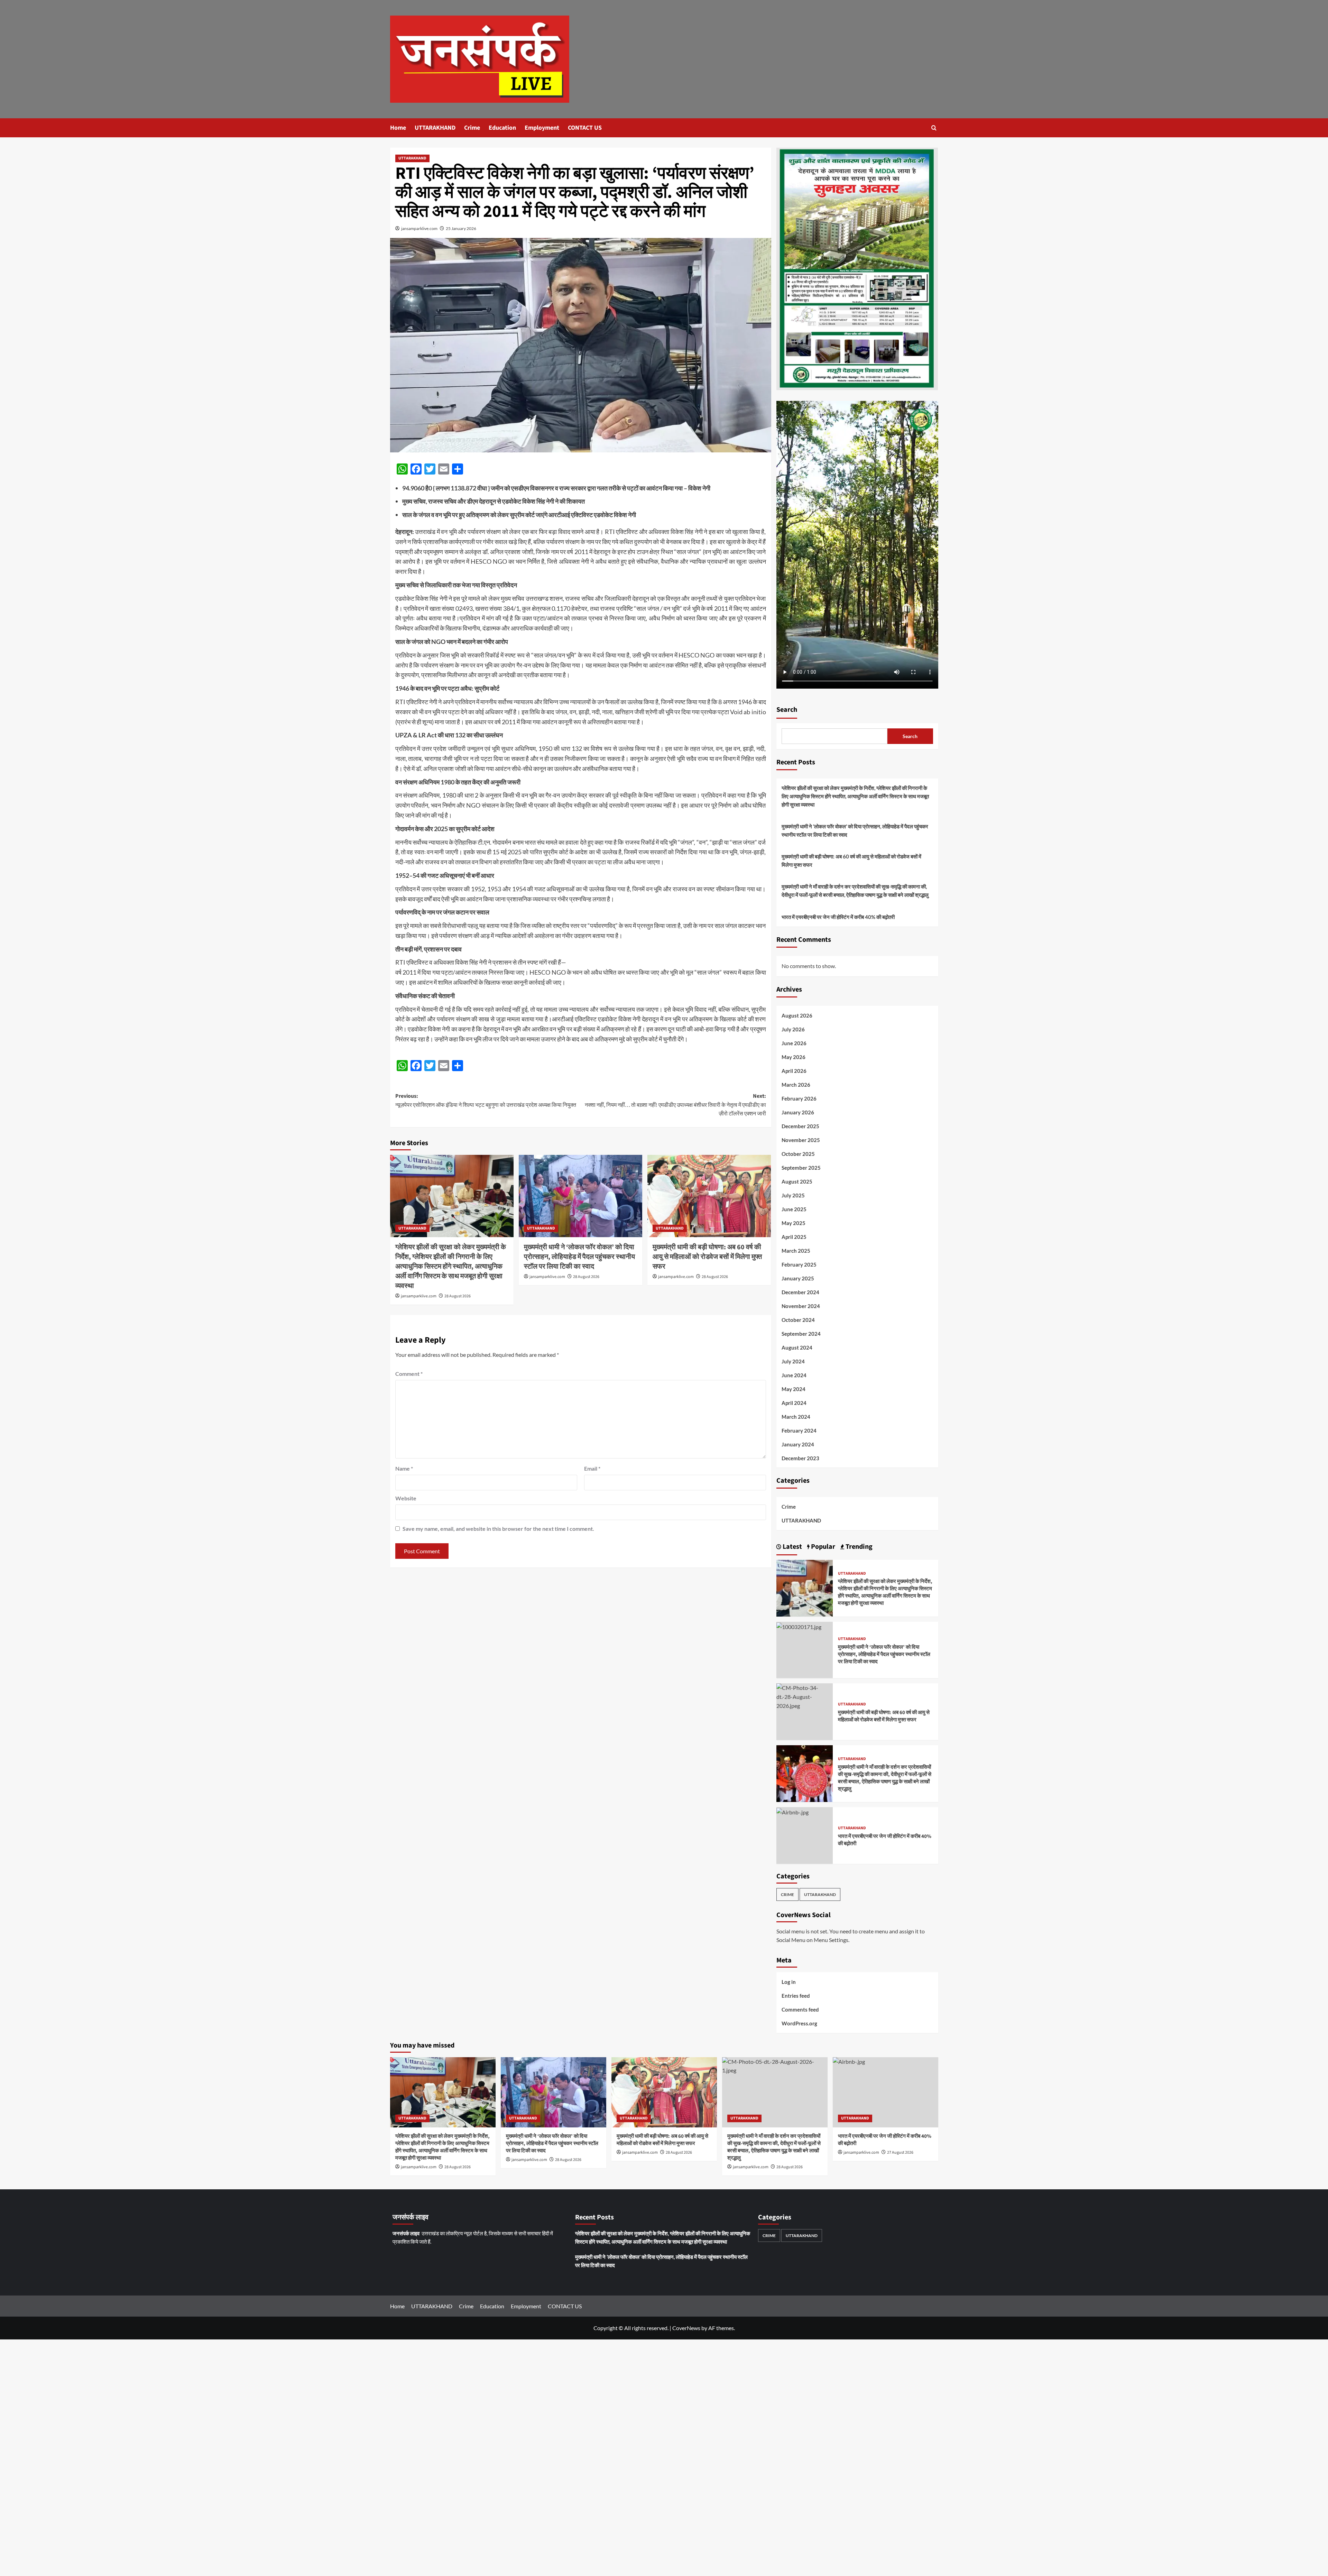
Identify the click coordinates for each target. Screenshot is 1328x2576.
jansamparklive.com (419, 228)
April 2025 (794, 1237)
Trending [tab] (858, 1547)
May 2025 (794, 1223)
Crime (472, 128)
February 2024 (799, 1430)
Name (404, 1468)
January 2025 (798, 1278)
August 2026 (797, 1015)
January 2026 (798, 1112)
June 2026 (794, 1043)
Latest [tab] (792, 1547)
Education (502, 128)
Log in (789, 1982)
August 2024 (797, 1347)
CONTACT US (585, 128)
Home (398, 128)
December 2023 (800, 1458)
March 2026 (796, 1085)
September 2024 (801, 1334)
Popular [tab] (822, 1547)
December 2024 (800, 1292)
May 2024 (794, 1389)
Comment (409, 1374)
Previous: (486, 1101)
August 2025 (797, 1181)
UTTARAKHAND (435, 128)
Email (592, 1468)
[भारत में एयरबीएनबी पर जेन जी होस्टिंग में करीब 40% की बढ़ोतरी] (792, 1811)
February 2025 (799, 1264)
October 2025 (798, 1154)
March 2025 (796, 1251)
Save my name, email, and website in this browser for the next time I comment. (498, 1529)
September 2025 (801, 1168)
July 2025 (793, 1195)
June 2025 (794, 1209)
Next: (675, 1105)
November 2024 (801, 1306)
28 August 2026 (458, 1296)
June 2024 (794, 1375)
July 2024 (793, 1361)
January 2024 (798, 1444)
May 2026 (794, 1057)
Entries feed (796, 1996)
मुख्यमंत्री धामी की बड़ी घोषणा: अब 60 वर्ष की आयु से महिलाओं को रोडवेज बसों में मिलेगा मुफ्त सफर (707, 1257)
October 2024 (798, 1320)
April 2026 (794, 1071)
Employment (542, 128)
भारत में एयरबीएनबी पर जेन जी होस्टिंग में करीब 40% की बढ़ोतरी (838, 917)
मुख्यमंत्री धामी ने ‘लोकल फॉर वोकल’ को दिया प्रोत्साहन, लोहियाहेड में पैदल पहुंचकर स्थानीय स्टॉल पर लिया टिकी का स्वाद (579, 1257)
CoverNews (686, 2328)
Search (787, 710)
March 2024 (796, 1417)
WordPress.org (799, 2023)
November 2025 (801, 1140)
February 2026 (799, 1098)
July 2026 (793, 1029)
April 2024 (794, 1403)
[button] (934, 128)
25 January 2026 (461, 228)
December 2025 (800, 1126)
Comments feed (800, 2009)
